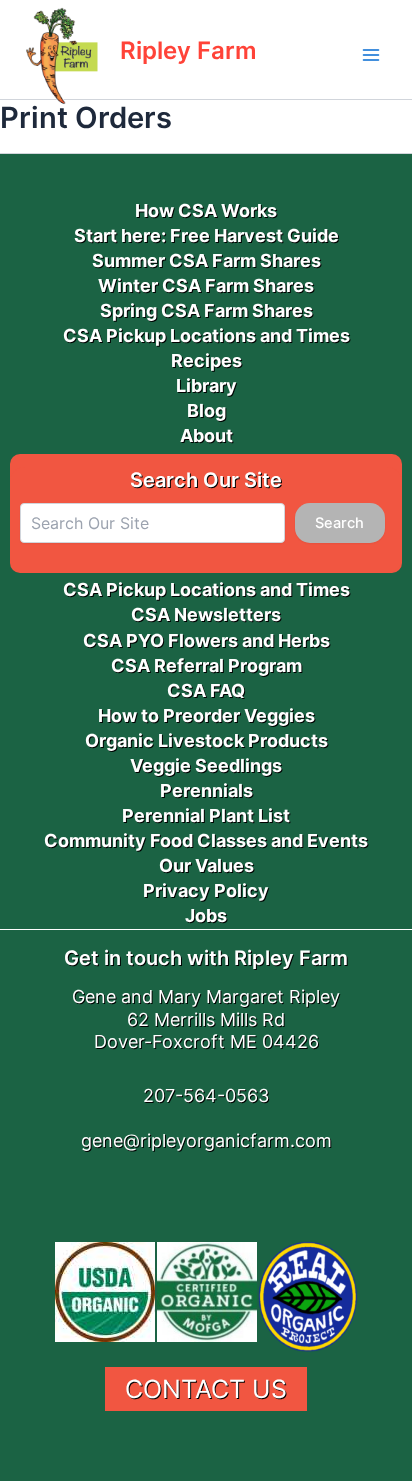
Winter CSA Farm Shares (206, 285)
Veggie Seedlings (206, 765)
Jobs (206, 915)
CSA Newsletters (206, 614)
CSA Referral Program (206, 665)
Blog (206, 410)
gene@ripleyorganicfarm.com (206, 1140)
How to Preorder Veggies (206, 715)
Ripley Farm (188, 50)
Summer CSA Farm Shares (206, 260)
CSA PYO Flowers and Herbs (206, 640)
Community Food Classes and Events (206, 840)
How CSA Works (206, 210)
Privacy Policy (206, 890)
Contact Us (206, 1389)
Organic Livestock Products (206, 740)
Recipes (206, 360)
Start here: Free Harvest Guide (206, 235)
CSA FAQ (206, 690)
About (206, 435)
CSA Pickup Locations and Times (206, 335)
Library (206, 385)
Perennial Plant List (206, 815)
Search (339, 523)
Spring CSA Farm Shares (206, 310)
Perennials (206, 790)
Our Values (206, 865)
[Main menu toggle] (371, 55)
